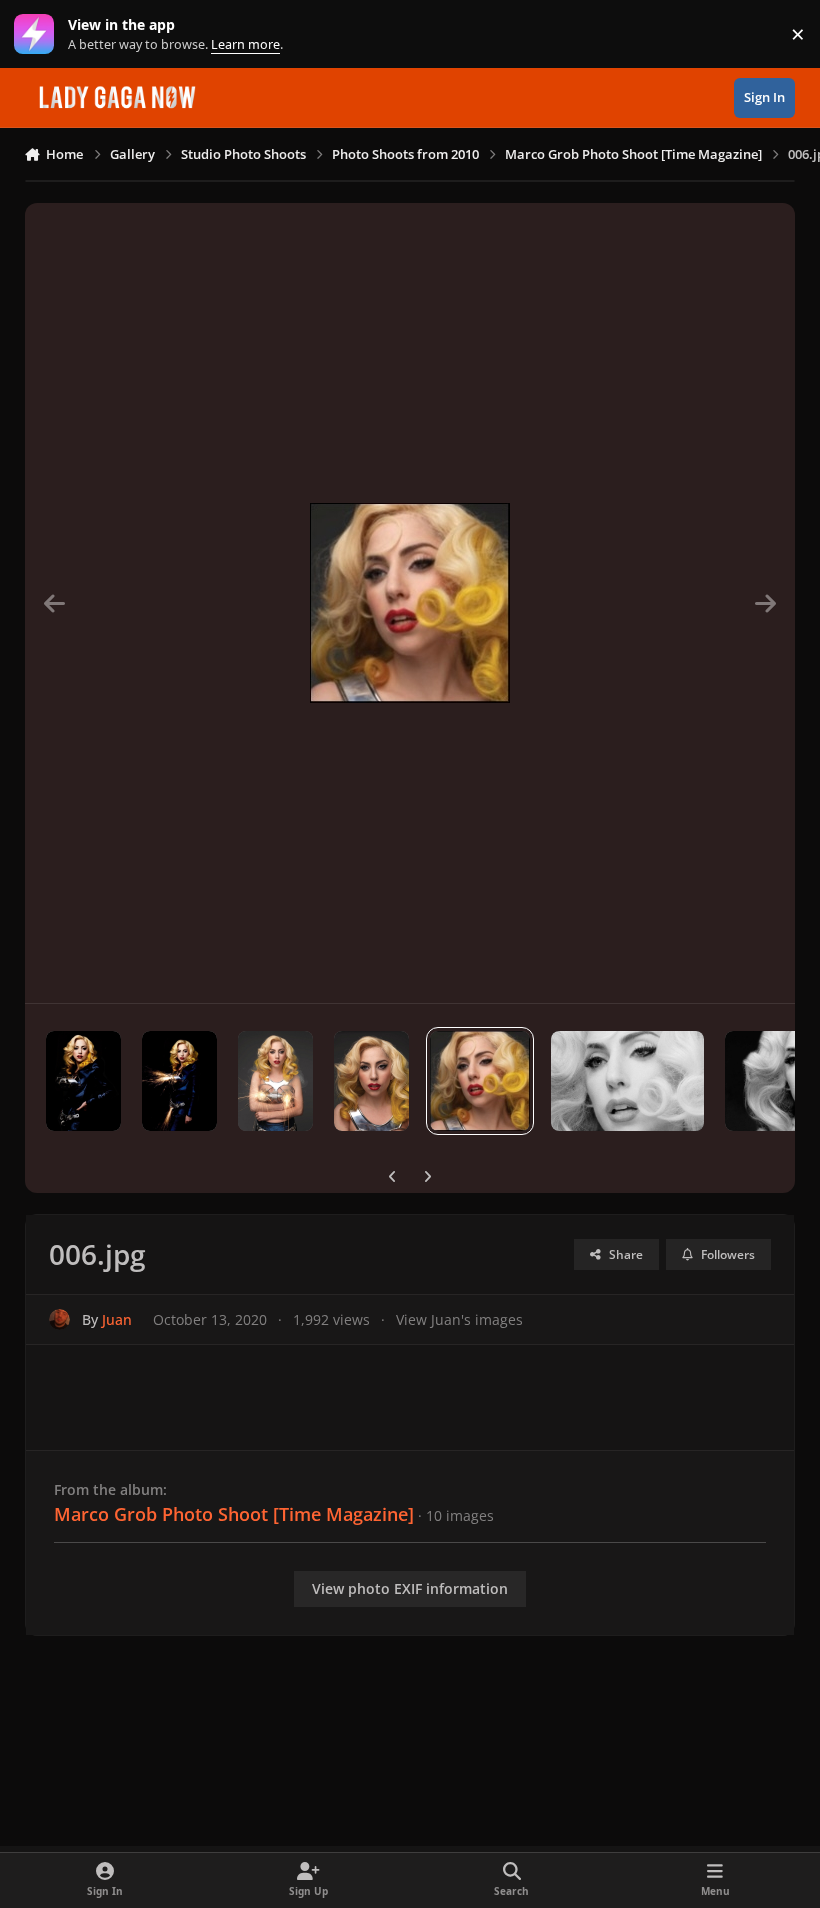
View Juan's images (459, 1319)
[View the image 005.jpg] (627, 1081)
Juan (117, 1319)
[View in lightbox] (410, 603)
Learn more (38, 34)
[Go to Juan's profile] (59, 1319)
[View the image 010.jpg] (83, 1081)
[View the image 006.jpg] (480, 1081)
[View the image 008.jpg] (275, 1081)
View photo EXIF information (410, 1588)
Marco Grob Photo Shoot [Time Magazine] (234, 1514)
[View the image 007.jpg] (371, 1081)
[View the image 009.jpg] (179, 1081)
